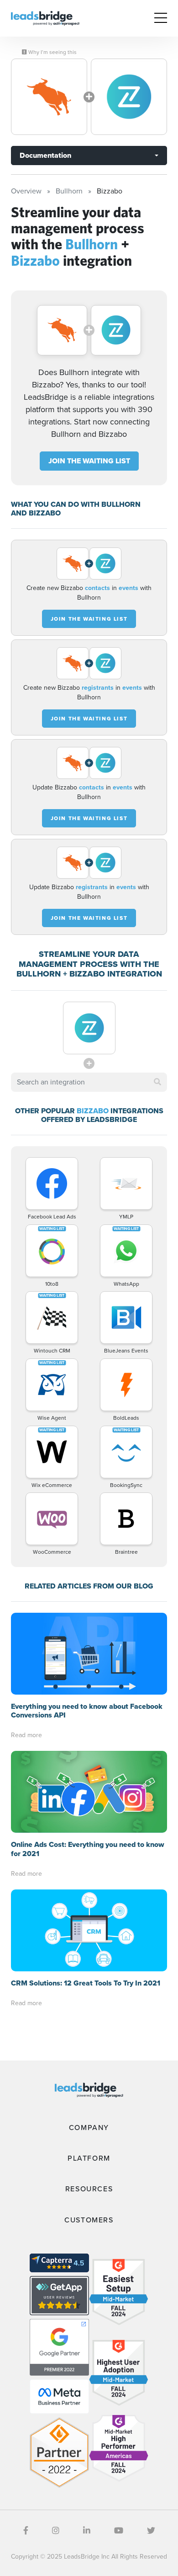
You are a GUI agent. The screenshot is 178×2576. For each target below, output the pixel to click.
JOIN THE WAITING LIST (89, 461)
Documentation (45, 155)
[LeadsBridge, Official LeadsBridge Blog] (45, 18)
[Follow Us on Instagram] (56, 2531)
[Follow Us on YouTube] (119, 2531)
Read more (26, 1735)
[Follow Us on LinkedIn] (87, 2531)
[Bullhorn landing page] (49, 97)
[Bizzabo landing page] (129, 97)
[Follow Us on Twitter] (151, 2531)
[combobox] (89, 1082)
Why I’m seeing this (52, 52)
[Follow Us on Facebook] (26, 2531)
